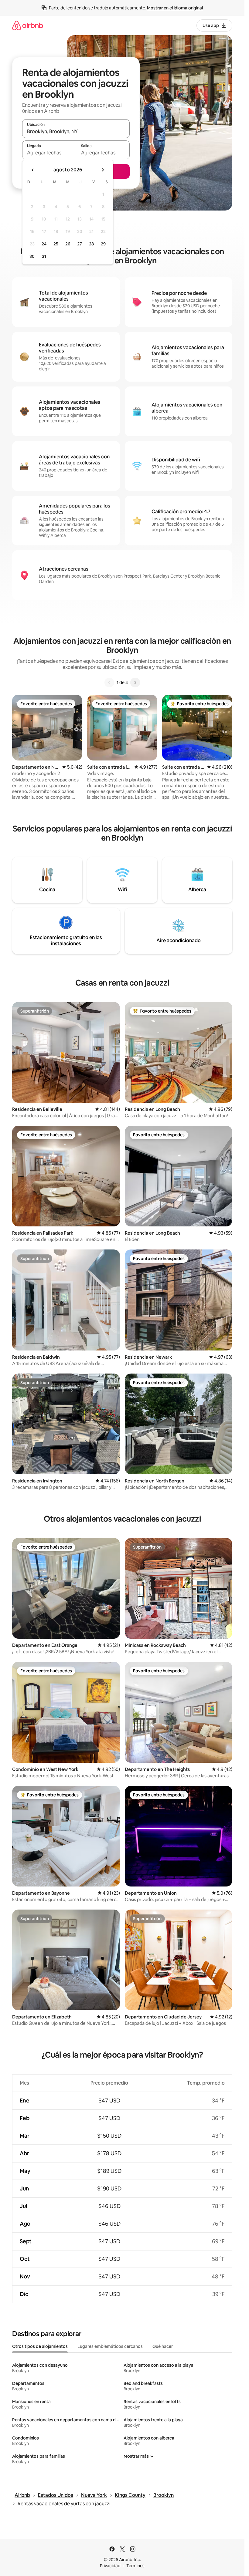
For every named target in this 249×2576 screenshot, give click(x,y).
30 (32, 256)
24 (44, 244)
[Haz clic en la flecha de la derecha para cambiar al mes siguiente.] (103, 170)
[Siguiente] (135, 683)
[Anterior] (109, 683)
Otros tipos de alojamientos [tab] (40, 2346)
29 (103, 244)
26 (68, 244)
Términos (135, 2566)
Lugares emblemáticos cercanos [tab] (110, 2346)
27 (80, 244)
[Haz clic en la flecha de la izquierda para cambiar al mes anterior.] (33, 170)
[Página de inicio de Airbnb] (28, 25)
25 (56, 244)
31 (44, 256)
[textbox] (49, 153)
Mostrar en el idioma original (175, 8)
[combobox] (76, 131)
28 (91, 244)
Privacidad (110, 2566)
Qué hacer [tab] (163, 2346)
